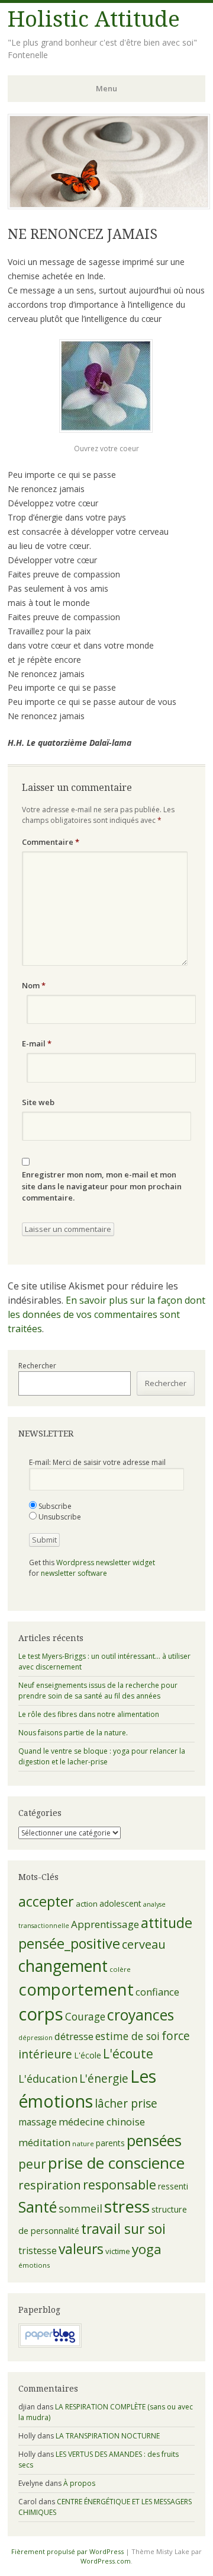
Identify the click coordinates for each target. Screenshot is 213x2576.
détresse (74, 2036)
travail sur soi (123, 2229)
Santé (38, 2207)
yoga (147, 2249)
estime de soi (128, 2036)
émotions (34, 2265)
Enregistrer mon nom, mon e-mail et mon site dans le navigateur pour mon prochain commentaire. (102, 1186)
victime (118, 2251)
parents (110, 2143)
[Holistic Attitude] (109, 206)
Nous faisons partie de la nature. (73, 1733)
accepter (46, 1901)
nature (83, 2144)
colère (120, 1969)
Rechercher (37, 1366)
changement (63, 1966)
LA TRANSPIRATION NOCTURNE (108, 2436)
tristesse (38, 2251)
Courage (85, 2016)
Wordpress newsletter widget (106, 1562)
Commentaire (51, 842)
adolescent (120, 1903)
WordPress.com (106, 2561)
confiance (157, 1992)
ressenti (173, 2186)
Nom (34, 985)
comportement (76, 1989)
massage (38, 2122)
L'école (88, 2055)
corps (41, 2014)
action (87, 1904)
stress (127, 2206)
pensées (154, 2140)
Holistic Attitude (94, 19)
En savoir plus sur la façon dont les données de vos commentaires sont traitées (106, 1314)
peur (32, 2164)
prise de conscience (116, 2163)
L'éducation (48, 2079)
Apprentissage (105, 1924)
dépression (35, 2038)
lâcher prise (126, 2103)
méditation (44, 2142)
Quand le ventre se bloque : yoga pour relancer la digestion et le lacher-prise (102, 1756)
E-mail (37, 1043)
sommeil (80, 2208)
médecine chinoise (102, 2122)
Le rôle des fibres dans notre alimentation (89, 1714)
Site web (38, 1102)
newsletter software (74, 1573)
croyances (141, 2015)
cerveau (144, 1944)
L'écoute (128, 2054)
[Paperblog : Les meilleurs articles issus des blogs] (50, 2345)
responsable (120, 2184)
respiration (50, 2185)
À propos (79, 2483)
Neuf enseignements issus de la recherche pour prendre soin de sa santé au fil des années (98, 1691)
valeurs (81, 2249)
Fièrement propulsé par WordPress (67, 2551)
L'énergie (104, 2079)
